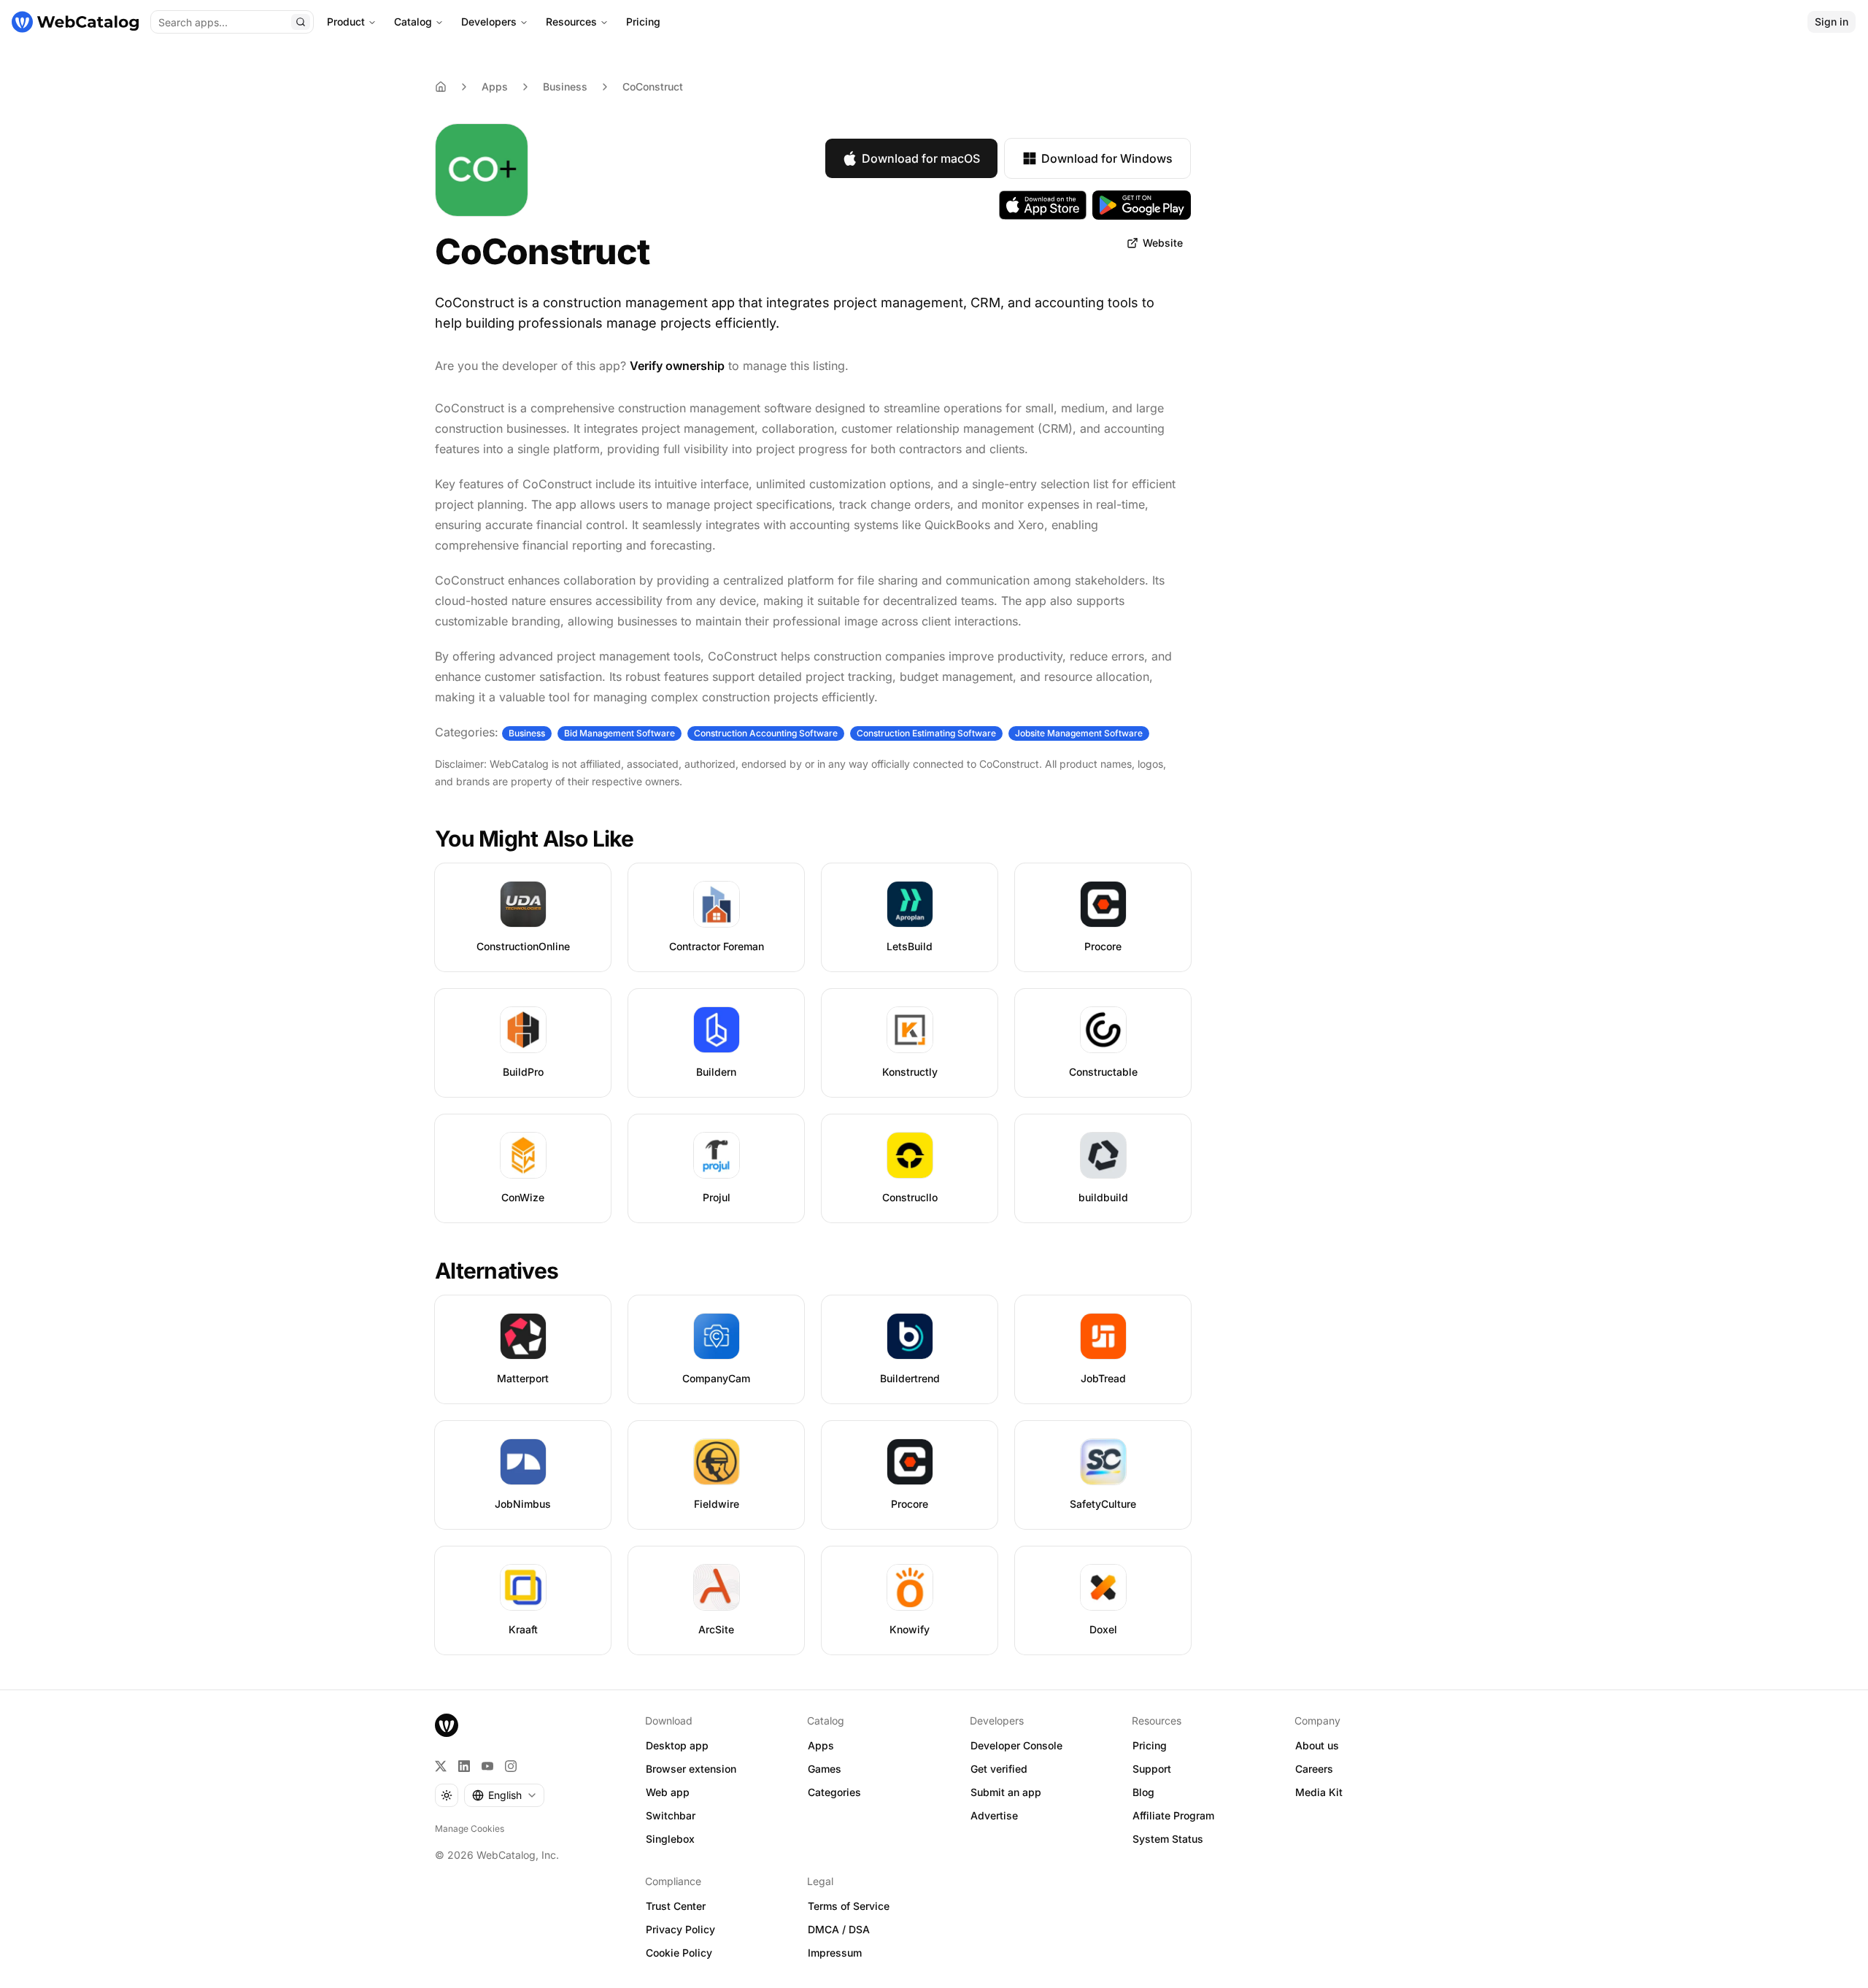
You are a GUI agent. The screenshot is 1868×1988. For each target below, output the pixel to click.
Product (346, 22)
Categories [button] (834, 1792)
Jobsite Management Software (1079, 733)
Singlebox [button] (670, 1839)
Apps (495, 86)
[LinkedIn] (464, 1766)
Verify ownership (677, 366)
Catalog (413, 22)
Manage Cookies (470, 1829)
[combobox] (504, 1795)
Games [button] (825, 1769)
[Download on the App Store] (1043, 205)
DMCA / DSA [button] (839, 1929)
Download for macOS (921, 158)
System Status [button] (1168, 1839)
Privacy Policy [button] (680, 1929)
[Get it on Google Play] (1142, 205)
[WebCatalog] (447, 1725)
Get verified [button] (999, 1769)
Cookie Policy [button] (679, 1953)
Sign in (1832, 22)
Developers (489, 22)
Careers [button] (1314, 1769)
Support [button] (1152, 1769)
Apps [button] (821, 1745)
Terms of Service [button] (849, 1906)
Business (565, 86)
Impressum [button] (835, 1953)
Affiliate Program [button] (1173, 1815)
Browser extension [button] (691, 1769)
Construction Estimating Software (926, 733)
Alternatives (497, 1271)
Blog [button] (1143, 1792)
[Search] (301, 22)
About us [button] (1317, 1745)
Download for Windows (1107, 158)
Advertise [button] (994, 1815)
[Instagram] (511, 1766)
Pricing (643, 22)
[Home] (75, 22)
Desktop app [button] (677, 1745)
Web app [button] (668, 1792)
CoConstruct (653, 86)
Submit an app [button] (1006, 1792)
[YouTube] (487, 1766)
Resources (571, 22)
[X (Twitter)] (441, 1766)
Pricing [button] (1150, 1745)
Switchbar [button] (671, 1815)
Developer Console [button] (1016, 1745)
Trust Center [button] (676, 1906)
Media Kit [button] (1319, 1792)
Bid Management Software (620, 733)
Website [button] (1163, 243)
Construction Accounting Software (766, 733)
